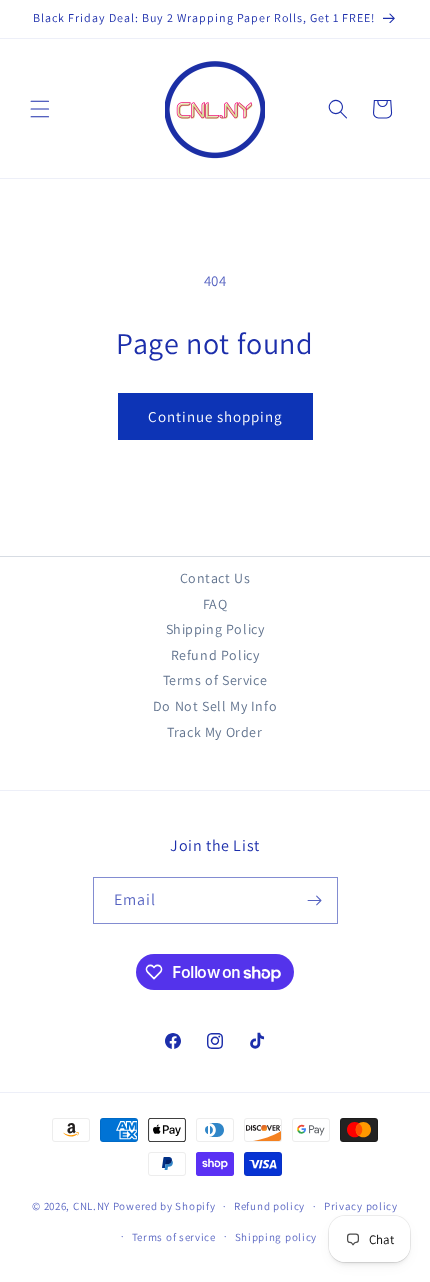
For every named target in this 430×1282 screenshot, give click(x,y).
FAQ (215, 604)
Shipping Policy (215, 629)
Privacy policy (361, 1206)
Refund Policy (215, 655)
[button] (40, 109)
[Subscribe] (315, 900)
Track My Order (214, 732)
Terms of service (174, 1237)
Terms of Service (215, 680)
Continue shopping (215, 416)
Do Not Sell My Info (215, 706)
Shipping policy (276, 1237)
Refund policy (269, 1206)
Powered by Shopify (164, 1206)
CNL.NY (91, 1206)
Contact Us (215, 578)
